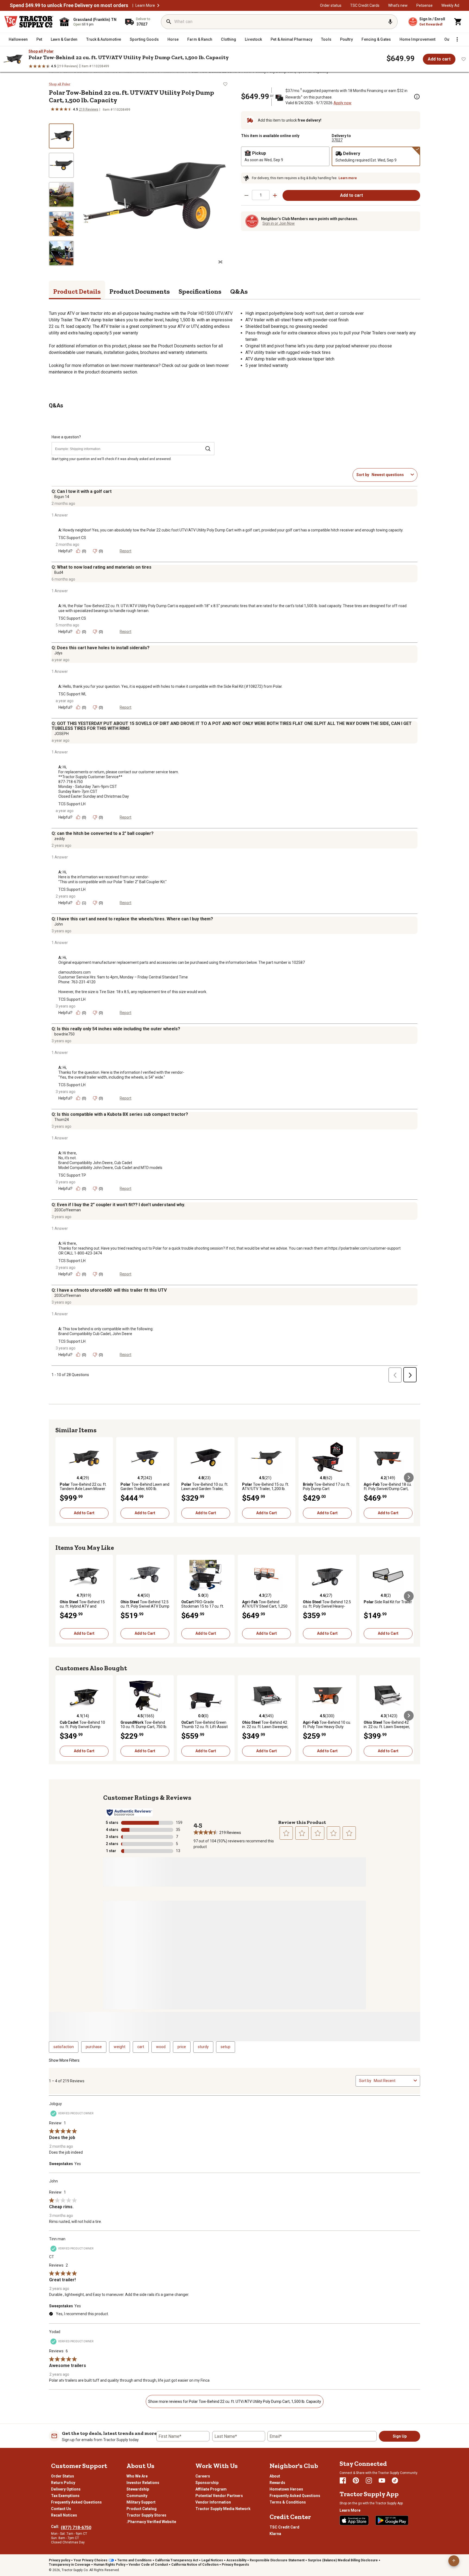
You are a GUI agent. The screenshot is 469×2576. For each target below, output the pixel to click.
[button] (158, 5)
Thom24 (62, 1120)
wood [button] (161, 2047)
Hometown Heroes (286, 2489)
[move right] (409, 1478)
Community (137, 2496)
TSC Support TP (72, 1175)
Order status (331, 5)
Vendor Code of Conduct (148, 2565)
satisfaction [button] (64, 2047)
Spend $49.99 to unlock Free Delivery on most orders (69, 5)
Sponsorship (207, 2483)
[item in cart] (458, 22)
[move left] (60, 1478)
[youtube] (382, 2480)
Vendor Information (213, 2502)
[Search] (169, 22)
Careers (203, 2476)
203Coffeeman (68, 1210)
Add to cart (439, 59)
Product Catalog (142, 2509)
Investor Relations (143, 2483)
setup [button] (226, 2047)
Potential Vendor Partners (219, 2496)
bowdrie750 (64, 1034)
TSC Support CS (72, 538)
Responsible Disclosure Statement (277, 2560)
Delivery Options (66, 2489)
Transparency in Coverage (70, 2565)
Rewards (277, 2483)
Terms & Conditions (288, 2502)
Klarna (275, 2534)
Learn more (348, 178)
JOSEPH (61, 734)
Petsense (424, 5)
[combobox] (390, 475)
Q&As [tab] (239, 291)
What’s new (398, 5)
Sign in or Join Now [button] (279, 223)
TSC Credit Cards (365, 5)
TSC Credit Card (284, 2527)
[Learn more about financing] (417, 97)
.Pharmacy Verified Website (151, 2522)
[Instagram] (369, 2480)
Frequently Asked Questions (76, 2502)
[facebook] (343, 2480)
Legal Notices (212, 2560)
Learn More (145, 5)
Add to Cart (84, 1513)
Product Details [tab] (77, 291)
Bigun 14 (62, 497)
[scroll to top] (454, 2561)
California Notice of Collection (195, 2565)
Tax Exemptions (65, 2496)
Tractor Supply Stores (146, 2515)
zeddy (60, 839)
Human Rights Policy (110, 2565)
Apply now (343, 103)
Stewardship (138, 2489)
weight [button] (120, 2047)
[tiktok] (395, 2480)
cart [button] (141, 2047)
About (275, 2476)
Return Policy (63, 2483)
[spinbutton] (261, 195)
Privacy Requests (235, 2565)
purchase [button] (94, 2047)
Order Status (63, 2476)
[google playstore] (392, 2520)
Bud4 (59, 572)
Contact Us (61, 2509)
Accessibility (236, 2560)
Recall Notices (64, 2515)
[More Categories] (457, 39)
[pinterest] (356, 2480)
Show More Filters (64, 2060)
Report (126, 551)
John (59, 924)
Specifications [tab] (200, 291)
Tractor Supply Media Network (223, 2509)
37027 (337, 140)
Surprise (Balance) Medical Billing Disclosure (343, 2560)
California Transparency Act (177, 2560)
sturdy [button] (203, 2047)
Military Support (141, 2502)
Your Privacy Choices (91, 2560)
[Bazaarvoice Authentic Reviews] (129, 1813)
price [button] (182, 2047)
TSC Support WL (72, 694)
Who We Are (137, 2476)
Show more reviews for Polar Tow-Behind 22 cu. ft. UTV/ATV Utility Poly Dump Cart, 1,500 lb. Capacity (235, 2401)
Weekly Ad (450, 5)
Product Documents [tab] (140, 291)
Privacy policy (60, 2560)
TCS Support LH (72, 804)
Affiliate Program (211, 2489)
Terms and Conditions (134, 2560)
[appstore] (354, 2520)
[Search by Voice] (390, 22)
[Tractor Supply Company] (29, 22)
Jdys (58, 653)
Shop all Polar (41, 51)
